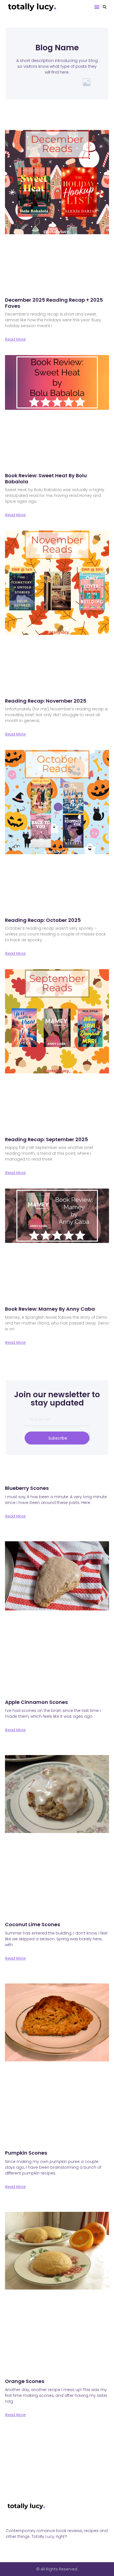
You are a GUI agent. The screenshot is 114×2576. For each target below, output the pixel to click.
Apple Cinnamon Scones (36, 1702)
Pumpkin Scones (26, 2153)
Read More (15, 339)
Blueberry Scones (27, 1488)
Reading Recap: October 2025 (43, 920)
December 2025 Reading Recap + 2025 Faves (54, 303)
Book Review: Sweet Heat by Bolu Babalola (46, 479)
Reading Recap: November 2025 (46, 701)
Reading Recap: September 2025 (46, 1139)
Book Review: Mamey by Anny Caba (50, 1309)
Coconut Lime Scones (33, 1924)
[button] (97, 7)
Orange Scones (25, 2381)
